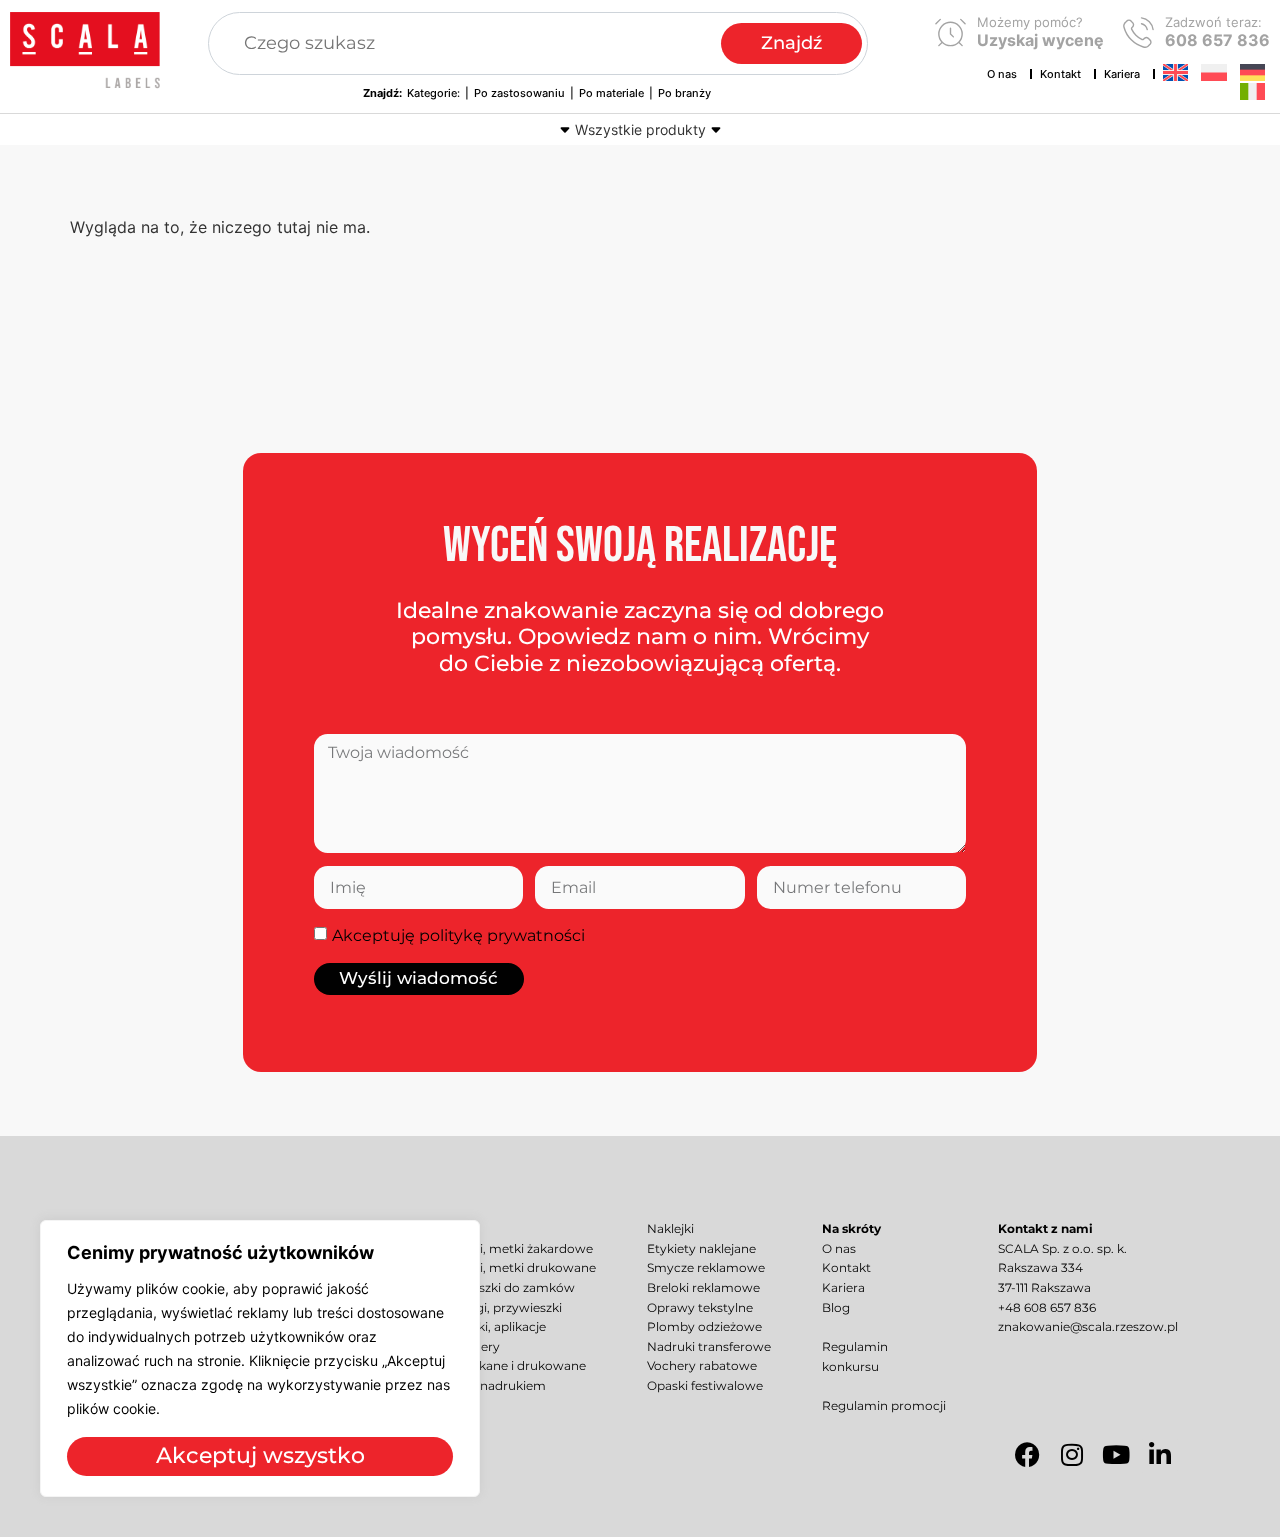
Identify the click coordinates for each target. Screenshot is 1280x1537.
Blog (836, 1308)
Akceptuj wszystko (260, 1455)
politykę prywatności (502, 935)
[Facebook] (1028, 1455)
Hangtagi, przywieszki (496, 1308)
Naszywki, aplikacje (488, 1327)
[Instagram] (1072, 1455)
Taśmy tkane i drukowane (508, 1366)
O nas (1002, 74)
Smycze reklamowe (706, 1268)
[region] (260, 1358)
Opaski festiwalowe (705, 1386)
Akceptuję (458, 935)
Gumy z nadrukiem (488, 1386)
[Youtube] (1116, 1455)
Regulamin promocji (884, 1406)
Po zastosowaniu (519, 93)
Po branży (684, 93)
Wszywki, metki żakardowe (512, 1249)
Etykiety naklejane (701, 1249)
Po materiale (611, 93)
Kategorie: (433, 93)
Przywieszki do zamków (503, 1288)
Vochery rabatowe (702, 1366)
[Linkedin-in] (1160, 1455)
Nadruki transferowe (709, 1347)
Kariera (1122, 74)
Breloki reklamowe (703, 1288)
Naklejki (670, 1229)
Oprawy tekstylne (700, 1308)
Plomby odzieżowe (704, 1327)
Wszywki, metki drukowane (513, 1268)
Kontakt (1060, 74)
